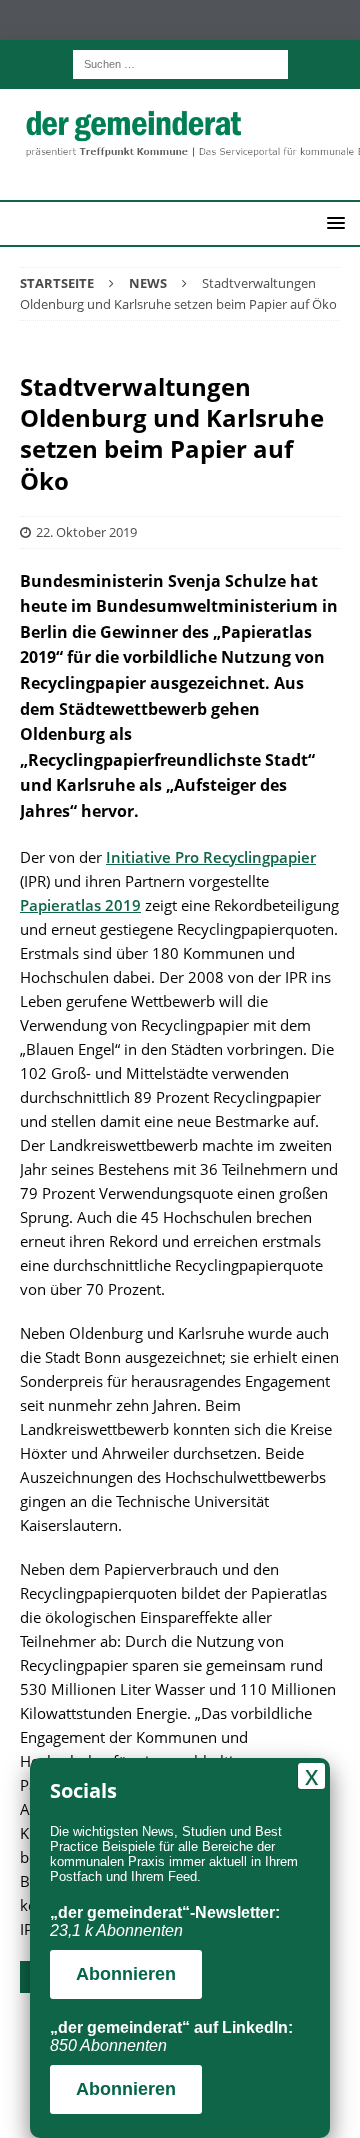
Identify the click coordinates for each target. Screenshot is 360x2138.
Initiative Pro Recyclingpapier (211, 857)
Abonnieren (126, 1974)
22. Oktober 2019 (86, 532)
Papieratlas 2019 (80, 905)
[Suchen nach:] (180, 62)
